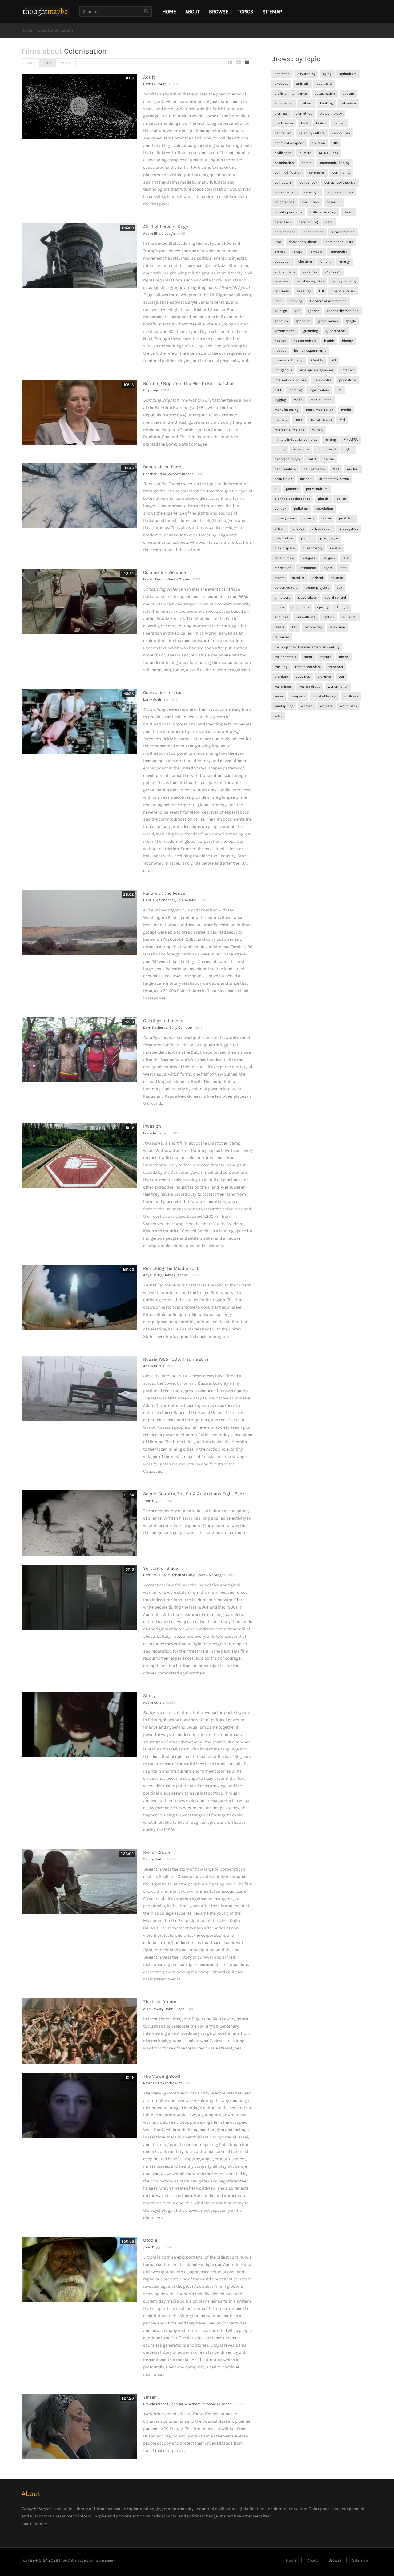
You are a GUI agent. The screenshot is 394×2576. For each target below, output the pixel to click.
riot (343, 568)
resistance (308, 568)
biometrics (304, 113)
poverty (308, 518)
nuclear (353, 469)
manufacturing (286, 410)
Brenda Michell (156, 2404)
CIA (335, 143)
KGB (278, 390)
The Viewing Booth (162, 2076)
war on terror (338, 686)
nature (329, 459)
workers (326, 706)
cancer (339, 123)
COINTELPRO (328, 153)
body (305, 123)
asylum (348, 93)
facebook (282, 281)
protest (307, 538)
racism (335, 548)
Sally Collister (181, 1028)
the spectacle (285, 657)
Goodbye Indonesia (163, 1021)
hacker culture (305, 341)
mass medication (320, 410)
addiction (282, 74)
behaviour (348, 103)
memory (281, 420)
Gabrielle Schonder (159, 900)
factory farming (344, 281)
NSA (336, 469)
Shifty (149, 1696)
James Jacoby (176, 1275)
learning (295, 390)
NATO (312, 459)
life (339, 390)
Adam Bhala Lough (159, 233)
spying (322, 607)
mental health (321, 420)
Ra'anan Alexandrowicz (163, 2083)
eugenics (310, 271)
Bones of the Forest (164, 467)
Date (30, 63)
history (347, 341)
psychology (329, 538)
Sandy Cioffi (153, 1859)
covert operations (288, 212)
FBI (321, 291)
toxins (344, 657)
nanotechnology (287, 459)
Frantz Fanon (154, 579)
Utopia (150, 2240)
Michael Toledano (217, 2404)
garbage (281, 311)
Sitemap (272, 12)
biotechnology (331, 113)
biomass (281, 113)
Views (66, 63)
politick (280, 509)
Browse (219, 12)
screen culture (286, 588)
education (283, 262)
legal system (319, 390)
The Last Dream (160, 2002)
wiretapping (284, 706)
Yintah (150, 2397)
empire (326, 262)
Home (27, 30)
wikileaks (351, 696)
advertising (306, 74)
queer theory (312, 548)
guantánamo (336, 331)
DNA (278, 242)
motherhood (326, 449)
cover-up (334, 202)
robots (279, 578)
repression (283, 568)
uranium (281, 677)
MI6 (342, 420)
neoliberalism (285, 469)
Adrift (149, 77)
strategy (342, 607)
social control (335, 598)
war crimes (283, 686)
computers (283, 182)
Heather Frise (155, 474)
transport (336, 667)
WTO (278, 716)
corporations (285, 202)
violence (324, 677)
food (278, 301)
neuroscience (314, 469)
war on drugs (310, 686)
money (280, 449)
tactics (329, 617)
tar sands (349, 617)
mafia (298, 400)
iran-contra (322, 380)
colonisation (284, 163)
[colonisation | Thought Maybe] (45, 12)
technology (313, 627)
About (193, 12)
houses (280, 351)
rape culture (284, 558)
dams (348, 212)
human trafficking (289, 360)
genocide (303, 321)
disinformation (343, 232)
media (346, 410)
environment (285, 271)
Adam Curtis (154, 1366)
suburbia (281, 617)
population (324, 509)
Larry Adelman (155, 699)
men (298, 420)
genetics (281, 321)
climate (305, 153)
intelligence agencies (317, 370)
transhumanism (308, 667)
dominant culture (339, 242)
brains (321, 123)
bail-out (306, 103)
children (318, 143)
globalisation (328, 321)
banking (326, 103)
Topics (245, 12)
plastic (323, 499)
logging (280, 400)
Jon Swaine (187, 900)
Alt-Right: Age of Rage (166, 227)
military (317, 430)
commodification (288, 173)
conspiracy (308, 182)
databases (283, 222)
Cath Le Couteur (157, 84)
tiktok (308, 657)
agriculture (348, 74)
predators (347, 518)
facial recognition (310, 281)
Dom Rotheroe (155, 1028)
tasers (279, 627)
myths (348, 449)
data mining (308, 222)
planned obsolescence (292, 499)
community (341, 173)
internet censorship (290, 380)
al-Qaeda (281, 84)
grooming (311, 331)
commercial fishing (334, 163)
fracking (296, 301)
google (351, 321)
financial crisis (343, 291)
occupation (283, 479)
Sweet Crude (157, 1852)
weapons (298, 696)
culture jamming (323, 212)
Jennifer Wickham (185, 2404)
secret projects (317, 588)
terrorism (282, 637)
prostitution (284, 538)
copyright (312, 192)
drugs (298, 252)
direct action (314, 232)
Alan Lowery (153, 2009)
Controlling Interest (164, 692)
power (326, 518)
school (318, 578)
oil (276, 489)
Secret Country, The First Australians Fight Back (194, 1494)
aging (327, 74)
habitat (280, 341)
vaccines (303, 677)
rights (328, 568)
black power (284, 123)
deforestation (285, 232)
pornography (285, 518)
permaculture (317, 489)
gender (313, 311)
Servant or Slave (161, 1568)
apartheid (324, 84)
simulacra (282, 598)
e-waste (316, 252)
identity (317, 360)
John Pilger (153, 1501)
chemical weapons (289, 143)
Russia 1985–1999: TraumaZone (176, 1359)
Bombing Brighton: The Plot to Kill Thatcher (189, 383)
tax (295, 627)
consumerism (285, 192)
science (337, 578)
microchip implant (289, 430)
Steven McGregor (211, 1575)
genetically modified (343, 311)
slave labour (308, 598)
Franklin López (156, 1133)
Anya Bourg (153, 1275)
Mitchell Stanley (181, 1575)
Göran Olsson (179, 579)
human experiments (310, 351)
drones (280, 252)
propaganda (349, 529)
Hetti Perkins (154, 1575)
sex (340, 588)
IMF (333, 360)
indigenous (283, 370)
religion (329, 558)
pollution (301, 509)
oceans (306, 479)
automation (284, 103)
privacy (298, 529)
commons (317, 173)
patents (292, 489)
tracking (281, 667)
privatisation (322, 529)
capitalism (283, 133)
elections (306, 262)
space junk (301, 607)
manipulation (321, 400)
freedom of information (328, 301)
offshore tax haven (334, 479)
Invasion (152, 1126)
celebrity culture (312, 133)
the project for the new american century (307, 647)
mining (330, 440)
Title (48, 63)
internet (348, 370)
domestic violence (303, 242)
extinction (333, 271)
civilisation (283, 153)
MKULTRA (351, 440)
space (279, 607)
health (329, 341)
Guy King (151, 390)
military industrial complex (296, 440)
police (341, 499)
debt (329, 222)
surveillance (306, 617)
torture (326, 657)
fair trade (282, 291)
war (341, 677)
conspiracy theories (340, 182)
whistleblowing (324, 696)
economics (339, 252)
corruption (311, 202)
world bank (349, 706)
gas (297, 311)
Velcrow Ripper (180, 474)
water (279, 696)
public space (285, 548)
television (337, 627)
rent (346, 558)
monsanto (301, 449)
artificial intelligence (291, 93)
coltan (307, 163)
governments (285, 331)
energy (344, 262)
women (307, 706)
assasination (325, 93)
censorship (341, 133)
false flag (304, 291)
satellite (298, 578)
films (99, 2509)
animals (302, 84)
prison (280, 529)
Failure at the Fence (164, 893)
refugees (309, 558)
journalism (347, 380)
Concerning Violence (165, 572)
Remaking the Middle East (171, 1268)
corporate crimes (340, 192)
